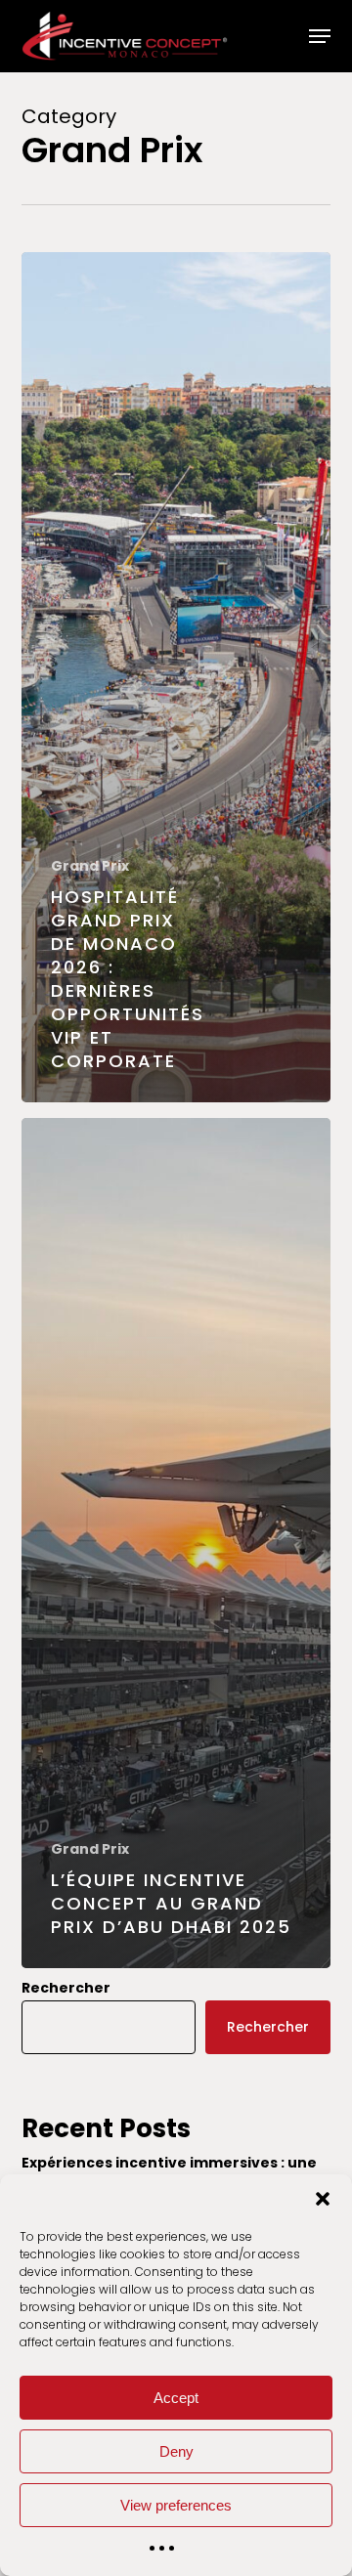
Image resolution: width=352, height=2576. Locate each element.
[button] (323, 2199)
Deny (176, 2451)
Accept (176, 2398)
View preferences (176, 2505)
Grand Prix (90, 866)
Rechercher (66, 1988)
